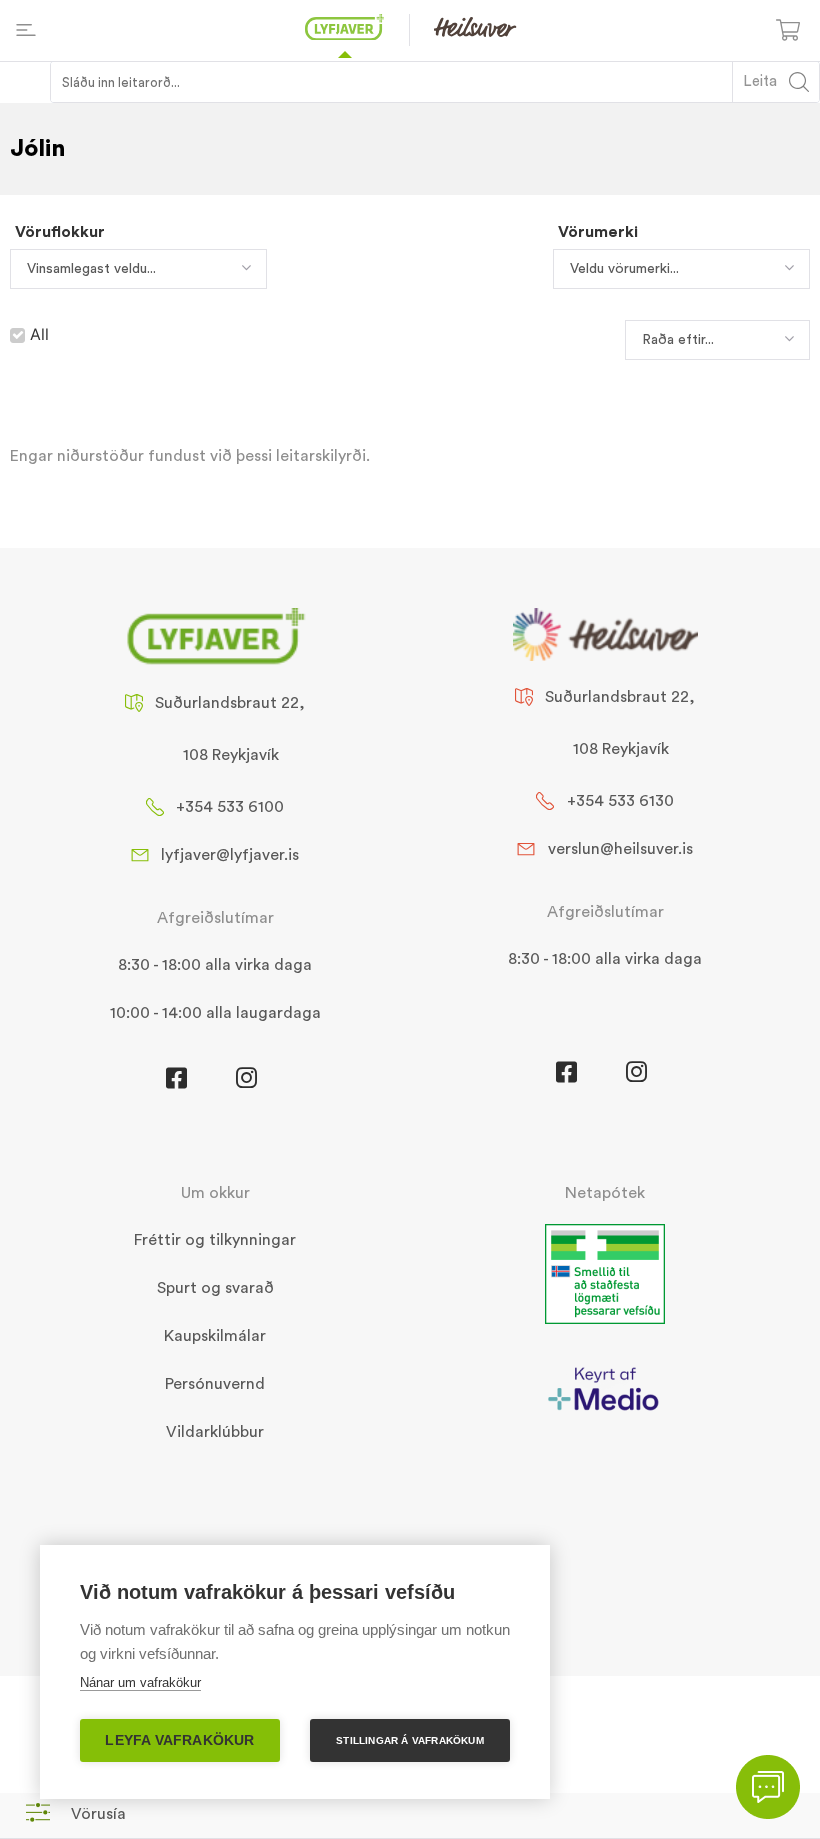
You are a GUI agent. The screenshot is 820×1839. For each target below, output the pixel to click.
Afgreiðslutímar (215, 918)
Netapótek (605, 1193)
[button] (76, 1813)
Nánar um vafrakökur (140, 1682)
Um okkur (215, 1193)
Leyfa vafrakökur (179, 1740)
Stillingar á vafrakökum (410, 1740)
